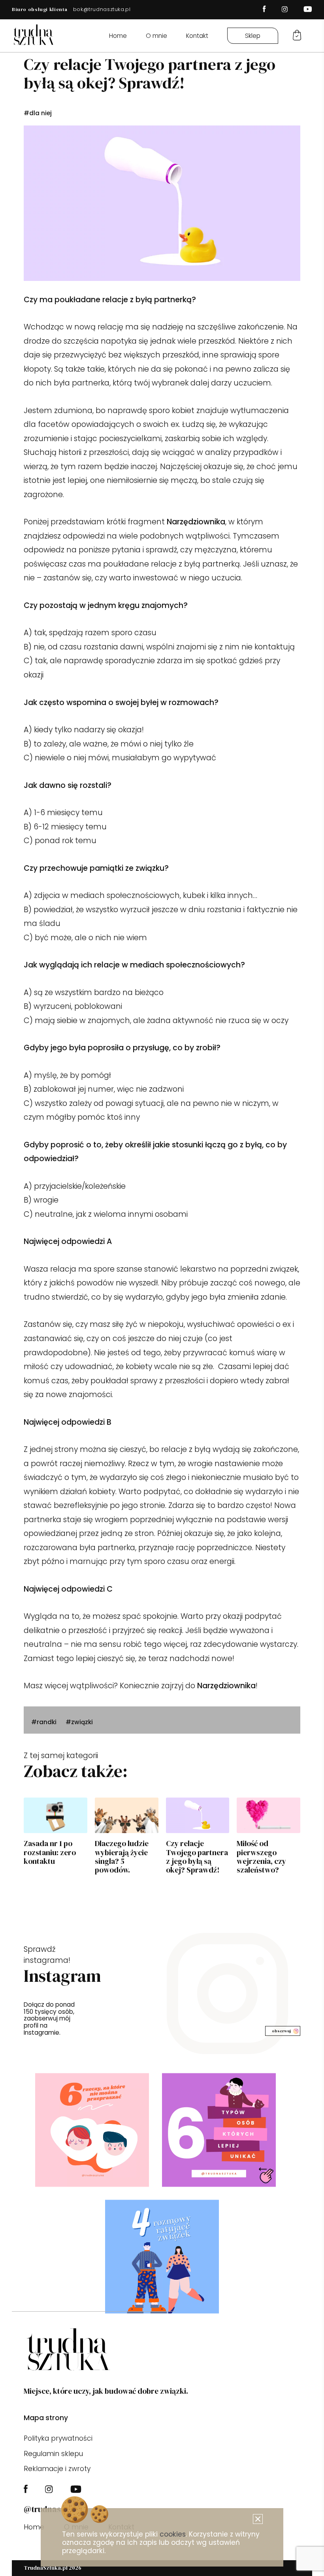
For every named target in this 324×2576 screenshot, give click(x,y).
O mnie (156, 36)
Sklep (253, 36)
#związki (79, 1722)
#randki (44, 1722)
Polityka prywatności (58, 2438)
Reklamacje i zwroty (57, 2469)
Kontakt (197, 36)
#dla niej (38, 113)
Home (118, 36)
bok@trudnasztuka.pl (102, 9)
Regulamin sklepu (53, 2454)
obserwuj (281, 2031)
